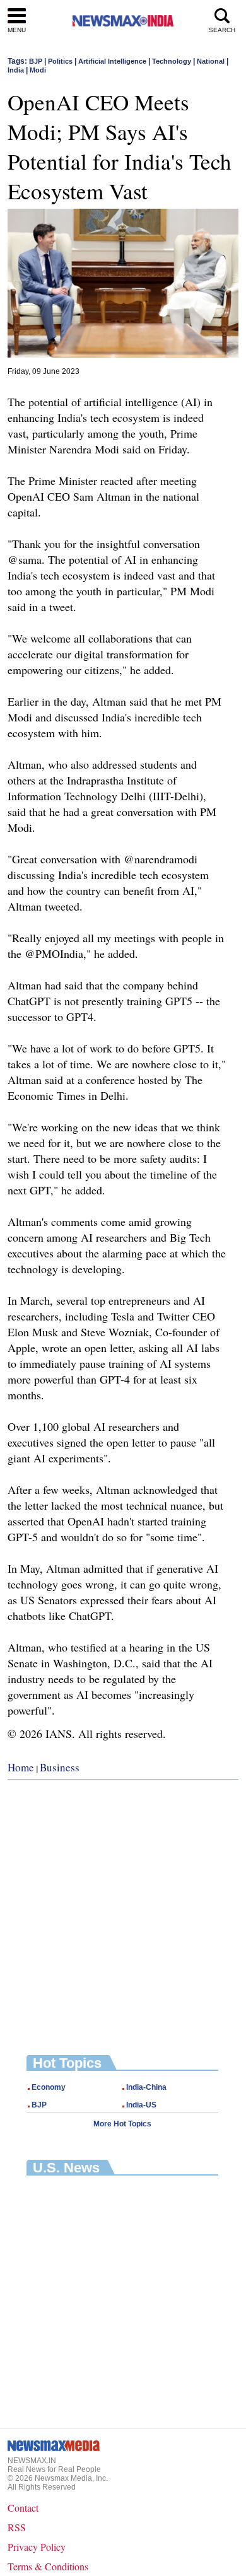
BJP (36, 61)
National (211, 61)
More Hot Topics (122, 2124)
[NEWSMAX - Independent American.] (123, 20)
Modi (38, 70)
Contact (23, 2508)
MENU (17, 30)
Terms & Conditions (48, 2566)
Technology (172, 61)
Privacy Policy (37, 2547)
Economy (49, 2087)
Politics (60, 61)
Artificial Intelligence (112, 61)
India (16, 70)
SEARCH (222, 30)
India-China (146, 2087)
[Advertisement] (123, 1908)
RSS (17, 2527)
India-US (141, 2105)
